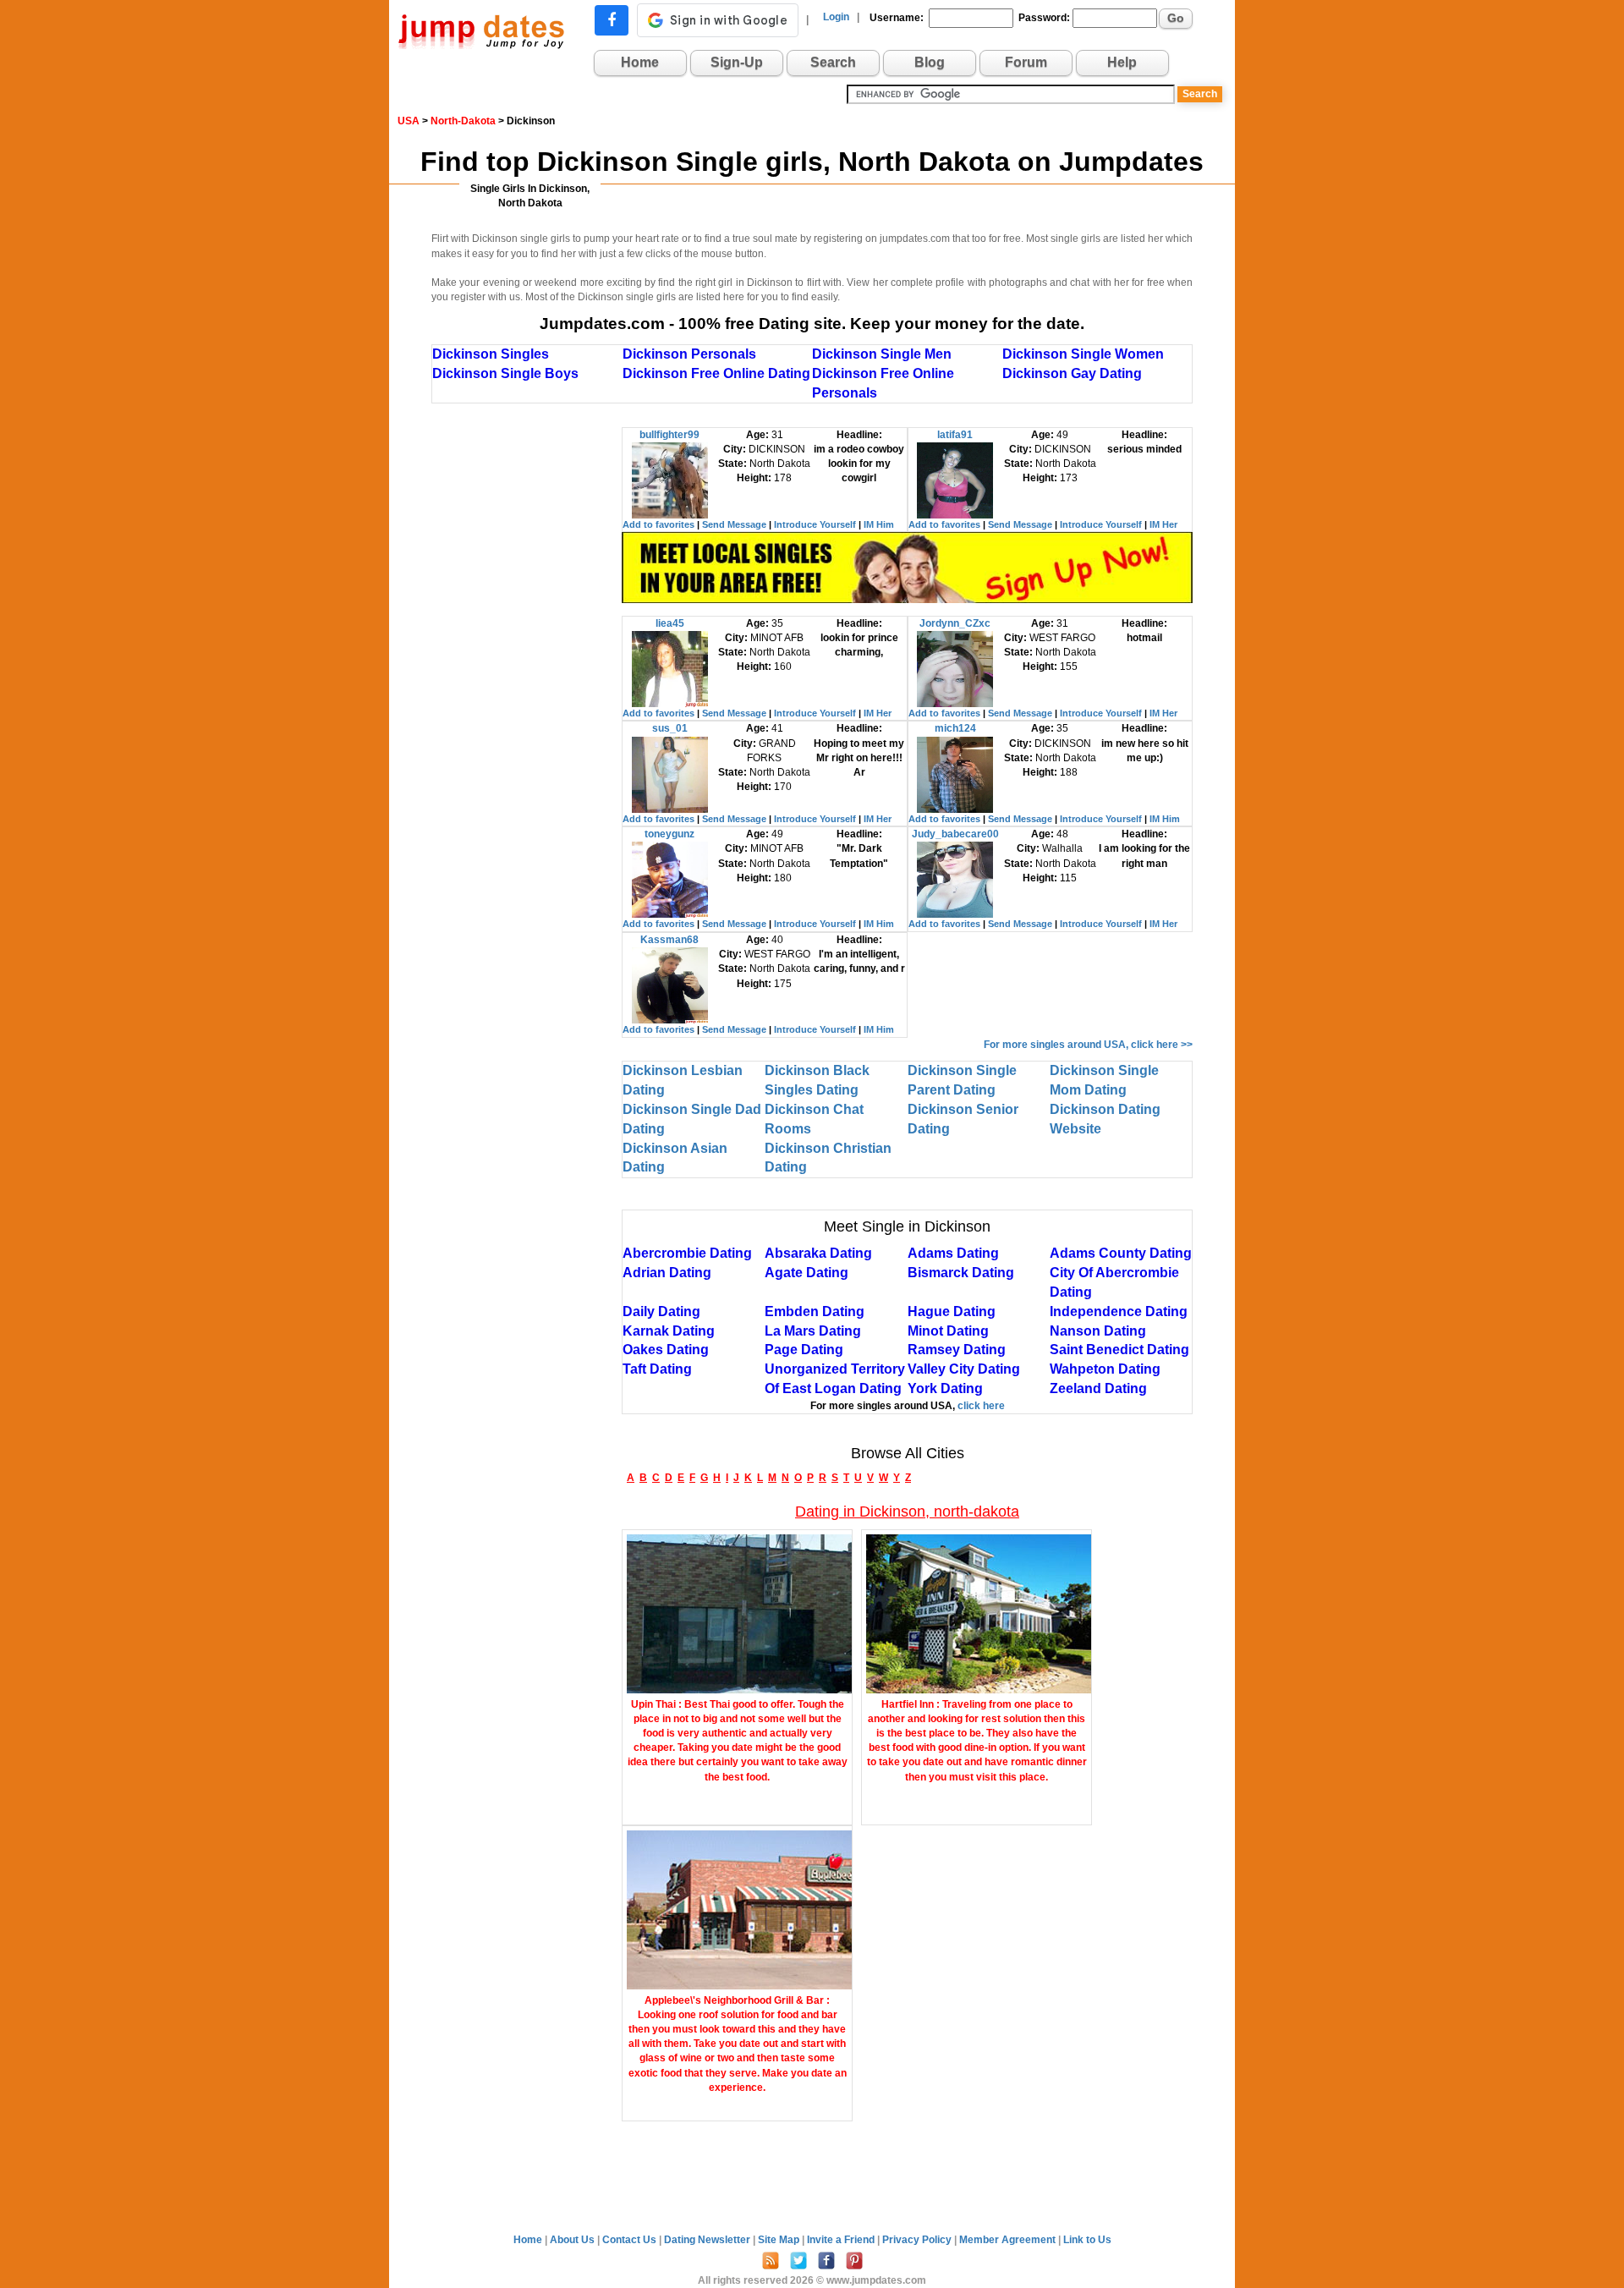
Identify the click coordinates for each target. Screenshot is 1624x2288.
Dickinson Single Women (1083, 354)
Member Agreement (1009, 2240)
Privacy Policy (918, 2240)
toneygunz (669, 834)
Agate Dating (807, 1273)
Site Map (780, 2240)
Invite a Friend (842, 2240)
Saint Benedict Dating (1119, 1350)
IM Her (1163, 524)
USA (409, 121)
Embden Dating (815, 1311)
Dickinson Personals (689, 354)
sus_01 (670, 728)
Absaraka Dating (818, 1253)
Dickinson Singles (491, 354)
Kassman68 (669, 940)
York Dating (945, 1388)
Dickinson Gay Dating (1072, 373)
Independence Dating (1119, 1311)
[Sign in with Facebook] (612, 20)
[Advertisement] (527, 681)
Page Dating (804, 1350)
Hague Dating (952, 1311)
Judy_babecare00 (955, 834)
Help (1122, 62)
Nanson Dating (1098, 1331)
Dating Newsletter (708, 2240)
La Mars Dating (813, 1331)
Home (640, 62)
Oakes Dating (666, 1350)
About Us (573, 2240)
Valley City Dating (964, 1369)
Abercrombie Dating (687, 1253)
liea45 (670, 623)
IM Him (879, 524)
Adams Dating (953, 1253)
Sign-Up (737, 62)
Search (833, 62)
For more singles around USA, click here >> (1088, 1045)
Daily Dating (661, 1311)
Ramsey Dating (957, 1350)
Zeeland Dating (1098, 1388)
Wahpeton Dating (1105, 1369)
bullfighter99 (669, 435)
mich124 (955, 728)
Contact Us (631, 2240)
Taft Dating (657, 1369)
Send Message (734, 524)
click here (981, 1406)
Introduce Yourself (815, 524)
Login (836, 17)
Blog (930, 62)
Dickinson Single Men (882, 354)
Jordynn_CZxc (955, 623)
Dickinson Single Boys (505, 373)
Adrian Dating (667, 1273)
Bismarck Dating (961, 1273)
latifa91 (955, 435)
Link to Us (1087, 2240)
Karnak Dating (669, 1331)
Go (1176, 18)
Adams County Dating (1121, 1253)
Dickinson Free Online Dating (716, 373)
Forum (1026, 62)
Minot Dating (948, 1331)
